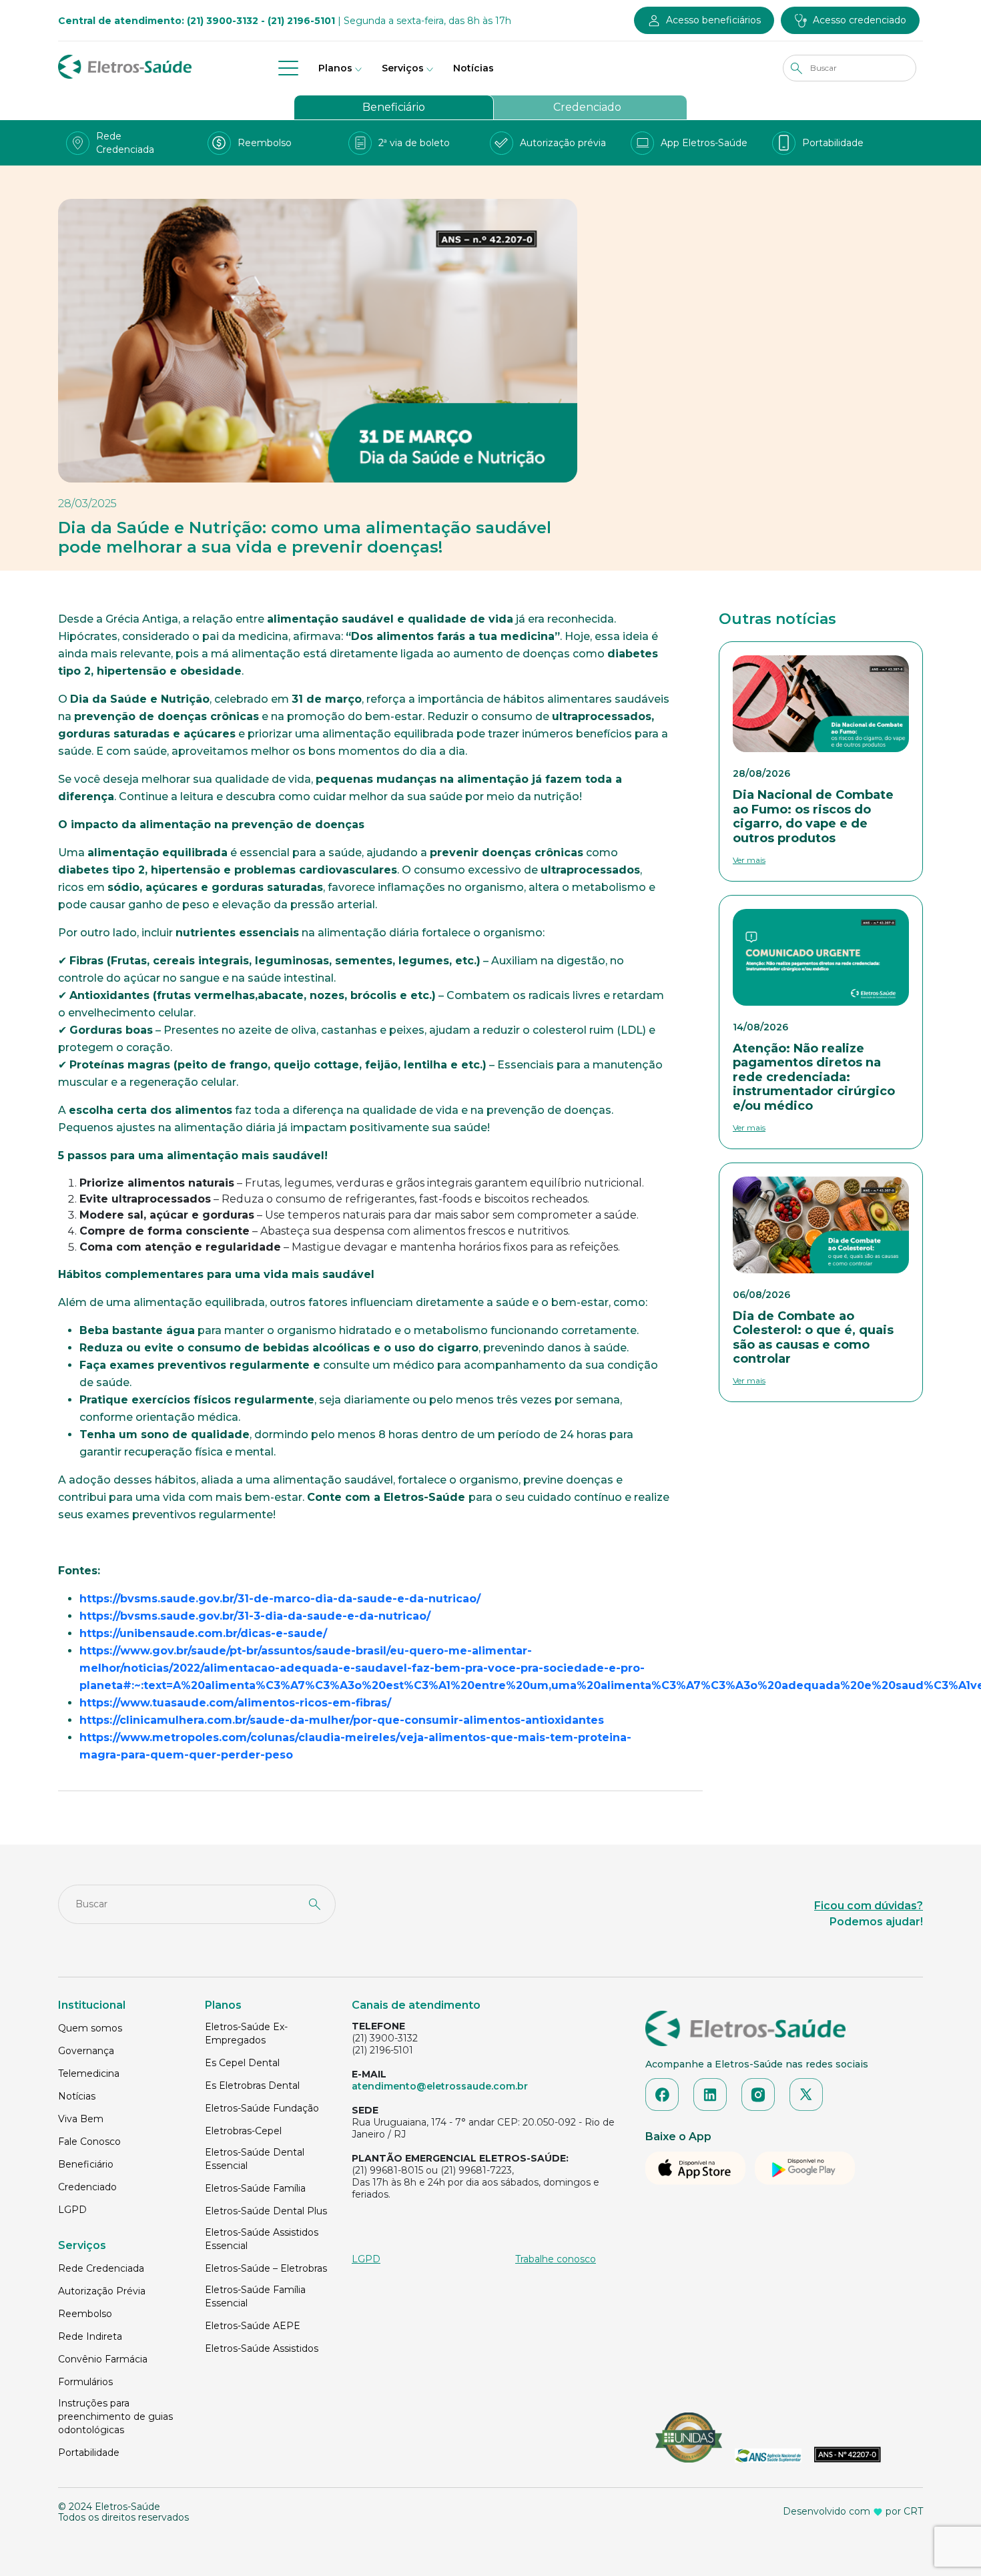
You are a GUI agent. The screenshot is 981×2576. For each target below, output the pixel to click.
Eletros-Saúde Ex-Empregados (246, 2033)
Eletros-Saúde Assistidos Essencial (262, 2239)
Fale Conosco (89, 2142)
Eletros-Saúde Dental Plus (266, 2211)
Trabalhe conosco (556, 2259)
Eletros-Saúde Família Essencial (255, 2296)
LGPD (72, 2210)
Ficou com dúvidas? (869, 1906)
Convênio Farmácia (103, 2359)
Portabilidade (89, 2453)
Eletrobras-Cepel (243, 2131)
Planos (335, 68)
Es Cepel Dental (242, 2063)
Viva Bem (81, 2119)
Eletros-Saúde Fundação (262, 2108)
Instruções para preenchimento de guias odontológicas (115, 2417)
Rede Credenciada (101, 2268)
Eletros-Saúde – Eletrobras (266, 2268)
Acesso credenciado (860, 20)
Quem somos (90, 2028)
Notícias (473, 68)
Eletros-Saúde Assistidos (262, 2348)
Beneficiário (394, 107)
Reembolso (85, 2314)
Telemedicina (89, 2073)
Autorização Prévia (102, 2291)
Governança (86, 2051)
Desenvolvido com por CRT (853, 2511)
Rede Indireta (90, 2336)
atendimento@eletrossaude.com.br (440, 2086)
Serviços (403, 68)
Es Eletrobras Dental (252, 2085)
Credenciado (587, 107)
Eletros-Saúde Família (255, 2188)
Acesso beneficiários (713, 20)
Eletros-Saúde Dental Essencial (255, 2159)
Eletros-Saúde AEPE (253, 2326)
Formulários (85, 2382)
